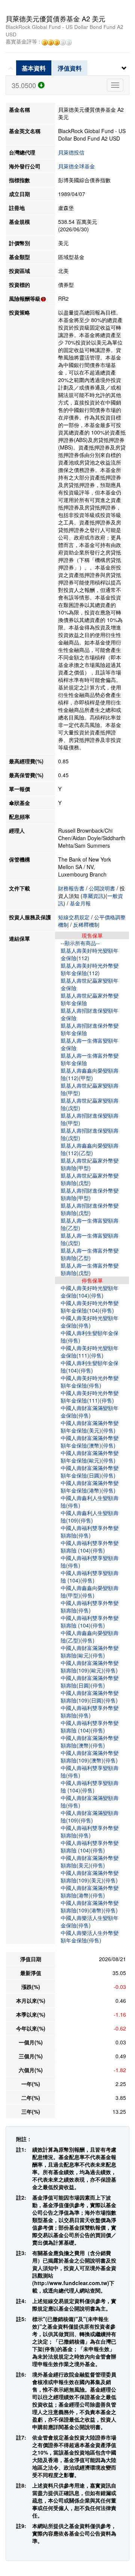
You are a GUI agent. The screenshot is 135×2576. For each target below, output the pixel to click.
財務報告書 (71, 888)
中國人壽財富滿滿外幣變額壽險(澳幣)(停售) (90, 1741)
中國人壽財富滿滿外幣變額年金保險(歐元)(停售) (90, 1457)
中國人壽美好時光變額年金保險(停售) (90, 1322)
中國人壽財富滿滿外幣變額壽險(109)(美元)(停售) (90, 1876)
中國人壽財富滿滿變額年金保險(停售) (90, 1412)
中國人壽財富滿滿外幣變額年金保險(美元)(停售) (90, 1427)
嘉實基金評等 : (24, 42)
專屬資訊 (93, 896)
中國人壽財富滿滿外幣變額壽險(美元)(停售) (90, 1861)
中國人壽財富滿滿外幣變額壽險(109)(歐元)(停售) (90, 1666)
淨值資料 (70, 68)
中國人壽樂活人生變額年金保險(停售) (90, 1921)
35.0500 (25, 85)
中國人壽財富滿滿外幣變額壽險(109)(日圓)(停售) (90, 1696)
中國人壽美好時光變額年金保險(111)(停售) (90, 1352)
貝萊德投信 (71, 152)
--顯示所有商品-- (80, 943)
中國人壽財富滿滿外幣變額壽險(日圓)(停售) (90, 1681)
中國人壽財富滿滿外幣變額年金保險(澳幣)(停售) (90, 1442)
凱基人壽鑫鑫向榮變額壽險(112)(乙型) (90, 1149)
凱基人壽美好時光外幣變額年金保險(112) (90, 969)
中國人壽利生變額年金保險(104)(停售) (90, 1367)
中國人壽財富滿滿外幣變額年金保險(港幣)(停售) (90, 1487)
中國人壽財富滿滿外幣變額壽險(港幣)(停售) (90, 1891)
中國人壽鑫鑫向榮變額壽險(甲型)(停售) (90, 1591)
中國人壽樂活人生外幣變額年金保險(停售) (90, 1936)
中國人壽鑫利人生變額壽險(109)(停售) (90, 1517)
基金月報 (80, 903)
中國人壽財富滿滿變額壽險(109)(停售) (90, 1816)
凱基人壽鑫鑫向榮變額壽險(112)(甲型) (90, 1074)
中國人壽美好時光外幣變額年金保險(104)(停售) (90, 1307)
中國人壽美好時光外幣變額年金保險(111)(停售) (90, 1397)
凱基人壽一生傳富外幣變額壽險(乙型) (90, 1254)
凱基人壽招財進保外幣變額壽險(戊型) (90, 1209)
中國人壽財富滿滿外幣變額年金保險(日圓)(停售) (90, 1472)
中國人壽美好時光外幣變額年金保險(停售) (90, 1382)
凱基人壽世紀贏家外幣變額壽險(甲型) (90, 1164)
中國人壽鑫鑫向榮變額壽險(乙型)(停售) (90, 1636)
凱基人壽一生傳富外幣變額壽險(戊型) (90, 1269)
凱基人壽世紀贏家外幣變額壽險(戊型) (90, 1179)
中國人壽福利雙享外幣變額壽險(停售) (90, 1532)
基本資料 (34, 68)
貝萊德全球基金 (76, 166)
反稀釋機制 (86, 925)
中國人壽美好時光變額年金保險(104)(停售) (90, 1292)
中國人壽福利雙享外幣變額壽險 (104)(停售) (90, 1546)
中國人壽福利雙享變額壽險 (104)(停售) (90, 1576)
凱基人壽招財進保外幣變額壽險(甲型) (90, 1194)
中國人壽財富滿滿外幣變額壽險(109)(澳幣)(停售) (90, 1756)
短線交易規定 (74, 917)
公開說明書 (102, 888)
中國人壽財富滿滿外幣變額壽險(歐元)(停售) (90, 1651)
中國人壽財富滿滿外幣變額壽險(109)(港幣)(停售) (90, 1906)
